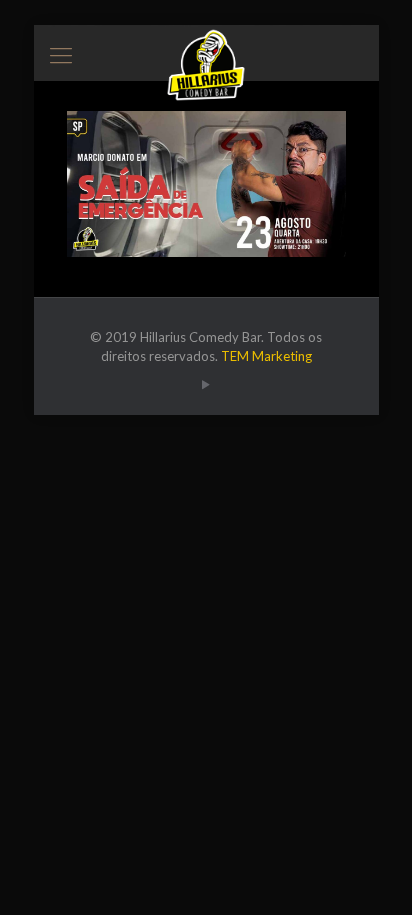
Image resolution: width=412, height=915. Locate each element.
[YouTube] (206, 384)
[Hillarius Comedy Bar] (206, 50)
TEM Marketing (266, 356)
